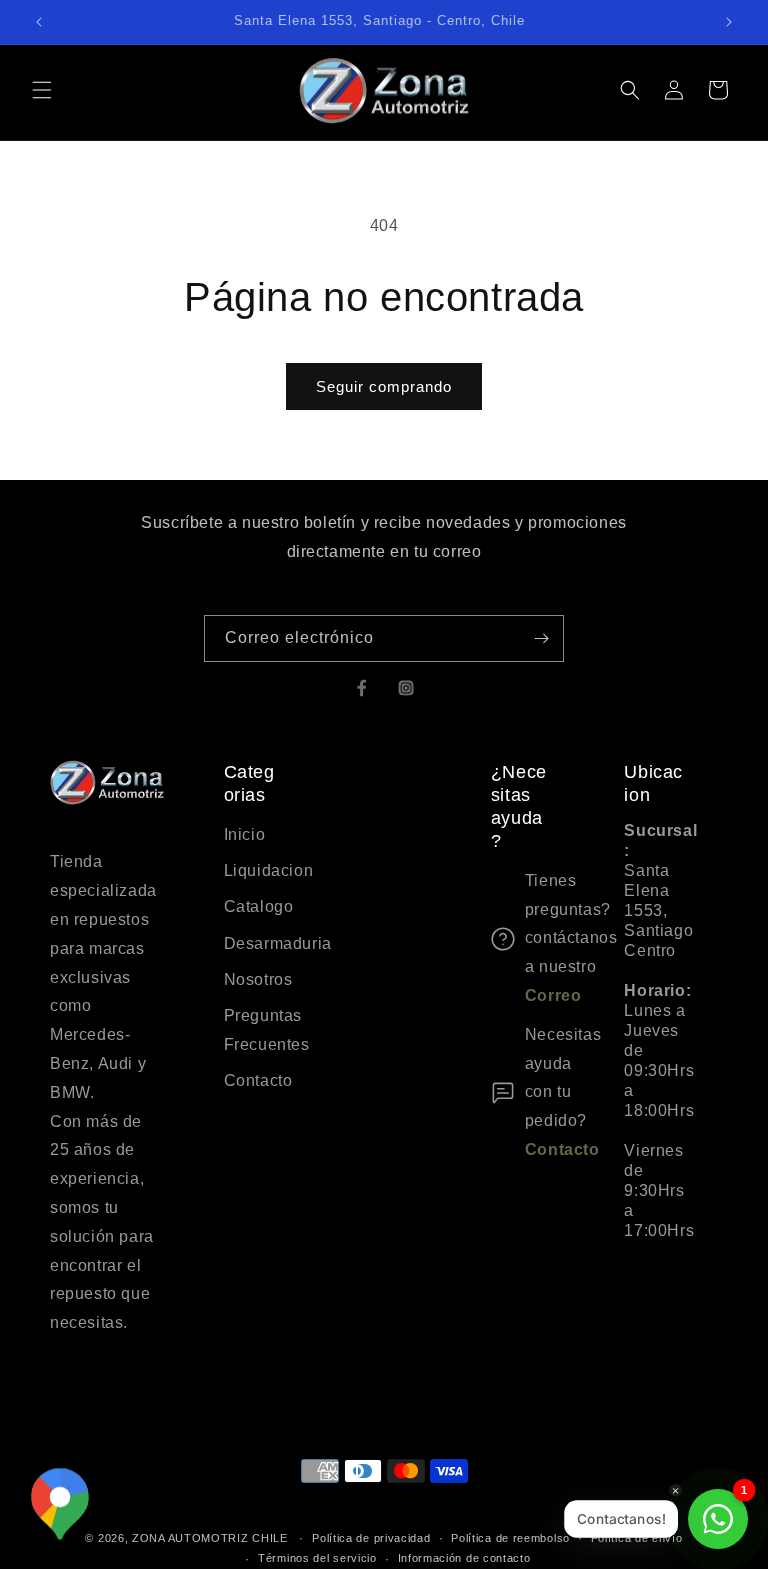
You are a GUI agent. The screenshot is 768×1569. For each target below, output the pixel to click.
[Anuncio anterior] (39, 22)
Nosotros (258, 979)
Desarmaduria (261, 943)
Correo (553, 995)
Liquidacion (261, 870)
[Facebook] (362, 688)
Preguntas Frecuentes (261, 1030)
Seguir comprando (384, 386)
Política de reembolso (510, 1538)
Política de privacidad (371, 1538)
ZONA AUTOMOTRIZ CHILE (210, 1538)
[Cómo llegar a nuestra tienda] (60, 1505)
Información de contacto (464, 1558)
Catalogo (259, 906)
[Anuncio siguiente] (729, 22)
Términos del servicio (317, 1558)
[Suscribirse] (541, 638)
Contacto (258, 1080)
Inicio (245, 834)
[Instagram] (406, 688)
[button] (42, 90)
